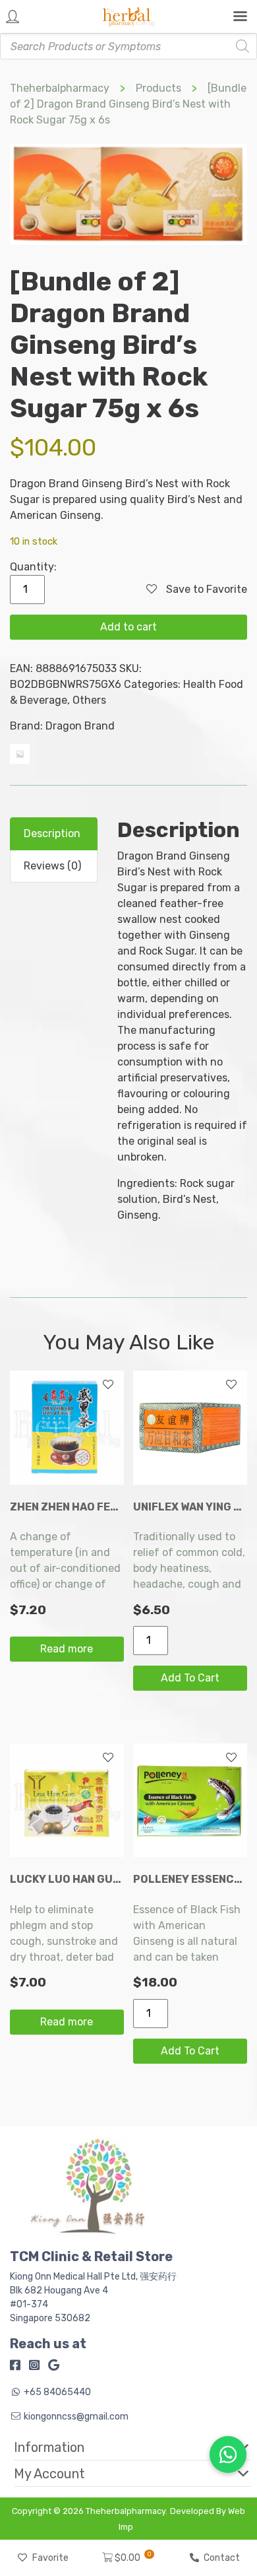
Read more (67, 1649)
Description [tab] (52, 833)
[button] (123, 2447)
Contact (222, 2558)
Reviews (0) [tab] (52, 866)
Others (89, 700)
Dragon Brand (80, 726)
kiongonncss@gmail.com (76, 2417)
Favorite (50, 2558)
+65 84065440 (57, 2392)
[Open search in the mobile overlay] (128, 46)
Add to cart (128, 627)
